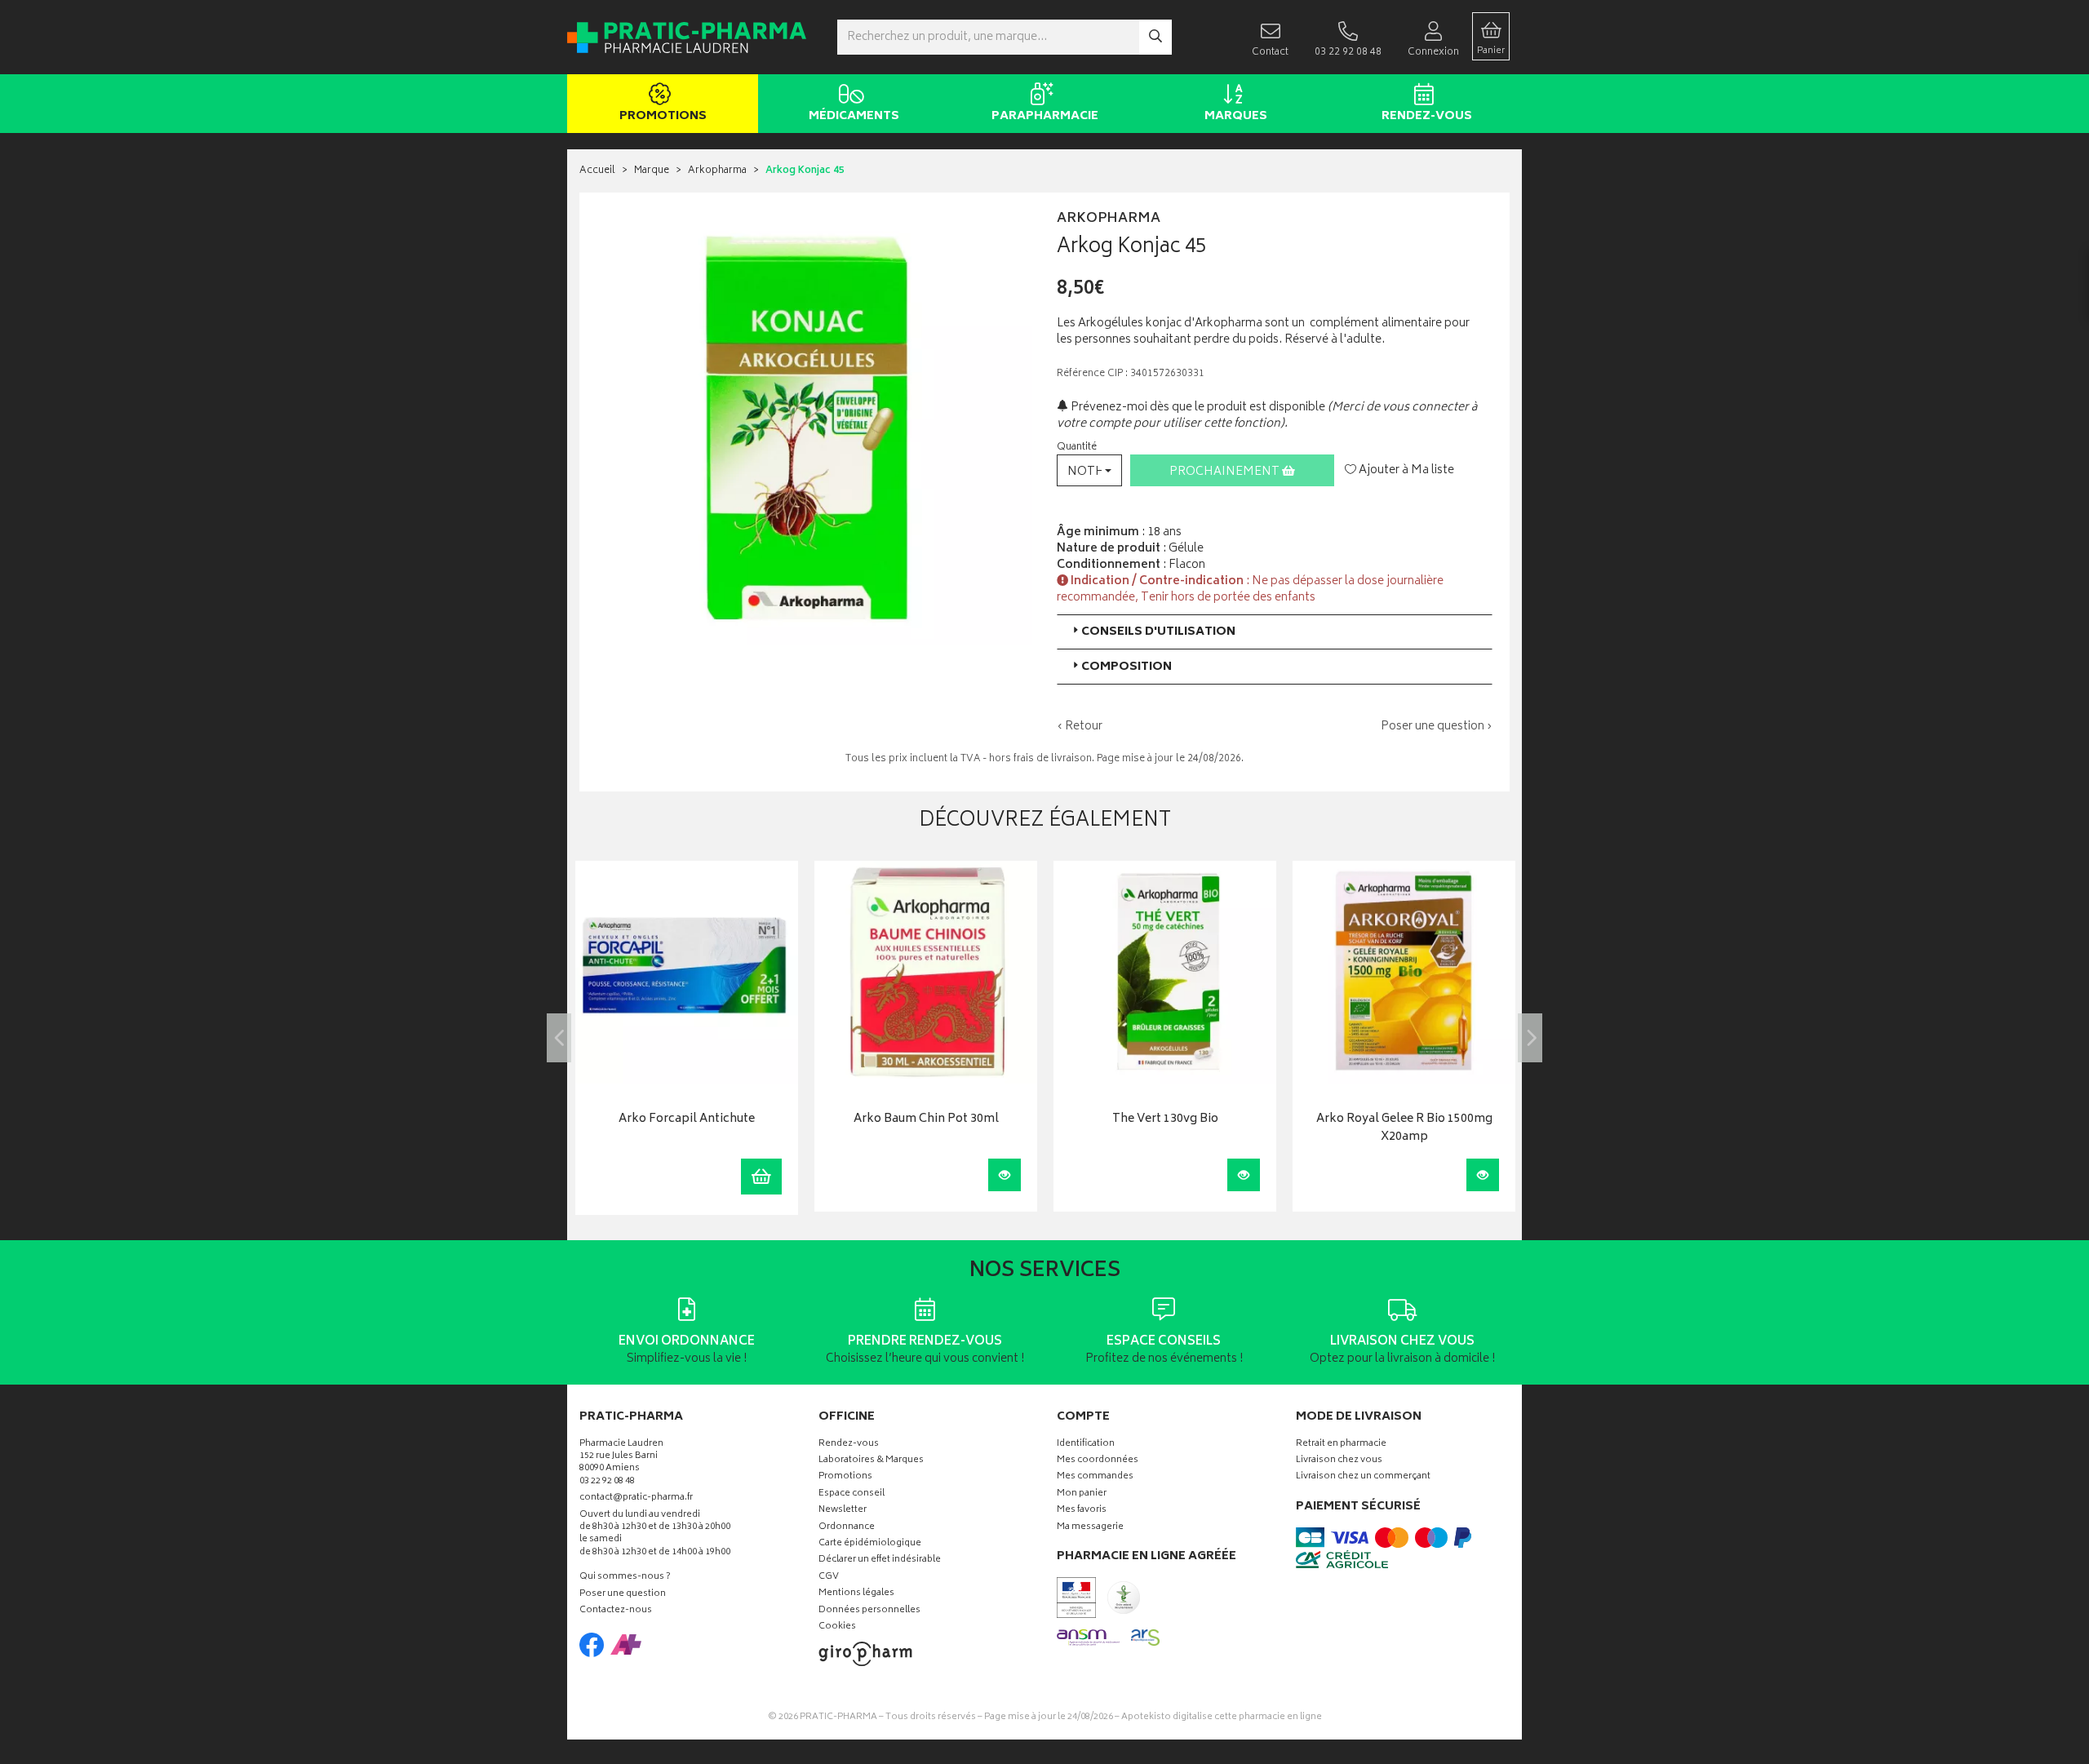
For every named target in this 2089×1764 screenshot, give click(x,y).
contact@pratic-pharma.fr (636, 1500)
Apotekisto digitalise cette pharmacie (1222, 1717)
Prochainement (1226, 472)
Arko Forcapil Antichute (687, 1120)
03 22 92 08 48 (607, 1482)
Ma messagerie (1090, 1528)
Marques (1236, 116)
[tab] (1275, 632)
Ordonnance (847, 1528)
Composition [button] (1127, 667)
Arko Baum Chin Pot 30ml (926, 1120)
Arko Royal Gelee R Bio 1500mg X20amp (1404, 1129)
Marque (652, 171)
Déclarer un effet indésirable (880, 1560)
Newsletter (843, 1511)
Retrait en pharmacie (1341, 1445)
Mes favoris (1082, 1511)
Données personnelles (869, 1611)
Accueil (597, 171)
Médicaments (854, 116)
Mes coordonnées (1098, 1461)
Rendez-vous (1427, 116)
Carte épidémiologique (870, 1544)
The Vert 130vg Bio (1165, 1120)
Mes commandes (1095, 1477)
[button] (1089, 470)
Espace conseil (852, 1494)
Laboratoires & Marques (871, 1461)
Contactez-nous (616, 1611)
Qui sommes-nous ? (625, 1578)
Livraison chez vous (1339, 1461)
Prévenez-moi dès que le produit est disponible (1197, 408)
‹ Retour (1080, 727)
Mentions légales (856, 1594)
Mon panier (1082, 1494)
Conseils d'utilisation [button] (1158, 632)
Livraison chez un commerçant (1363, 1477)
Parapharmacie (1045, 116)
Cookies (837, 1627)
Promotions (663, 116)
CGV (829, 1578)
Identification (1086, 1445)
